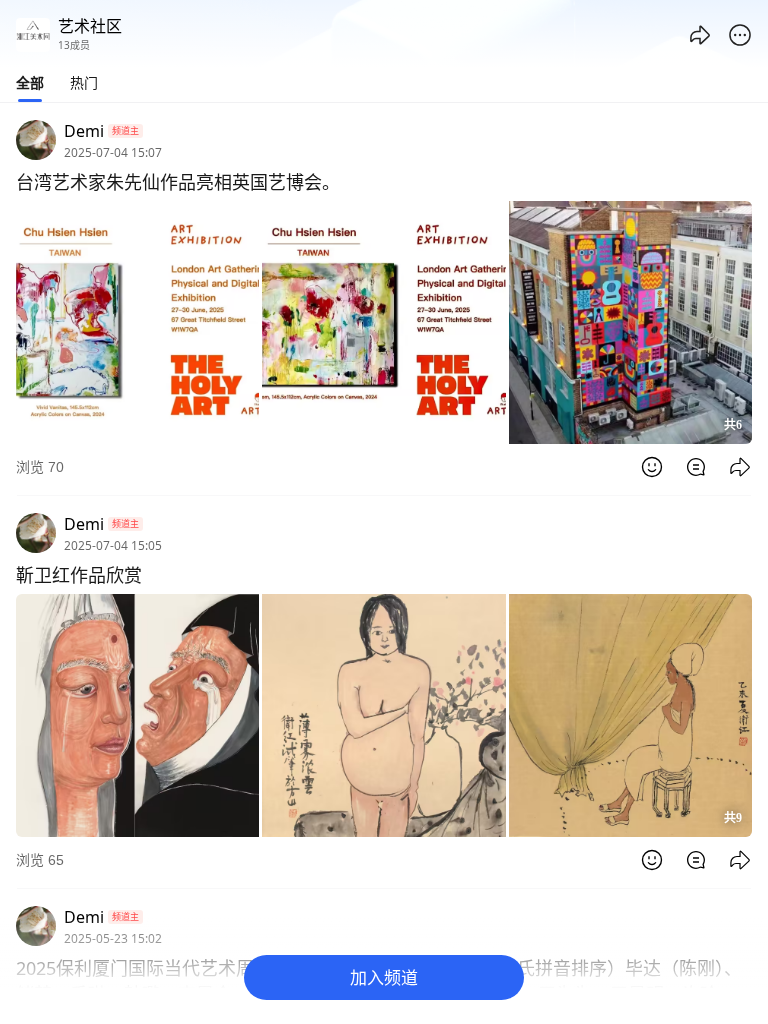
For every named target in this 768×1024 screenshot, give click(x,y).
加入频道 (384, 977)
